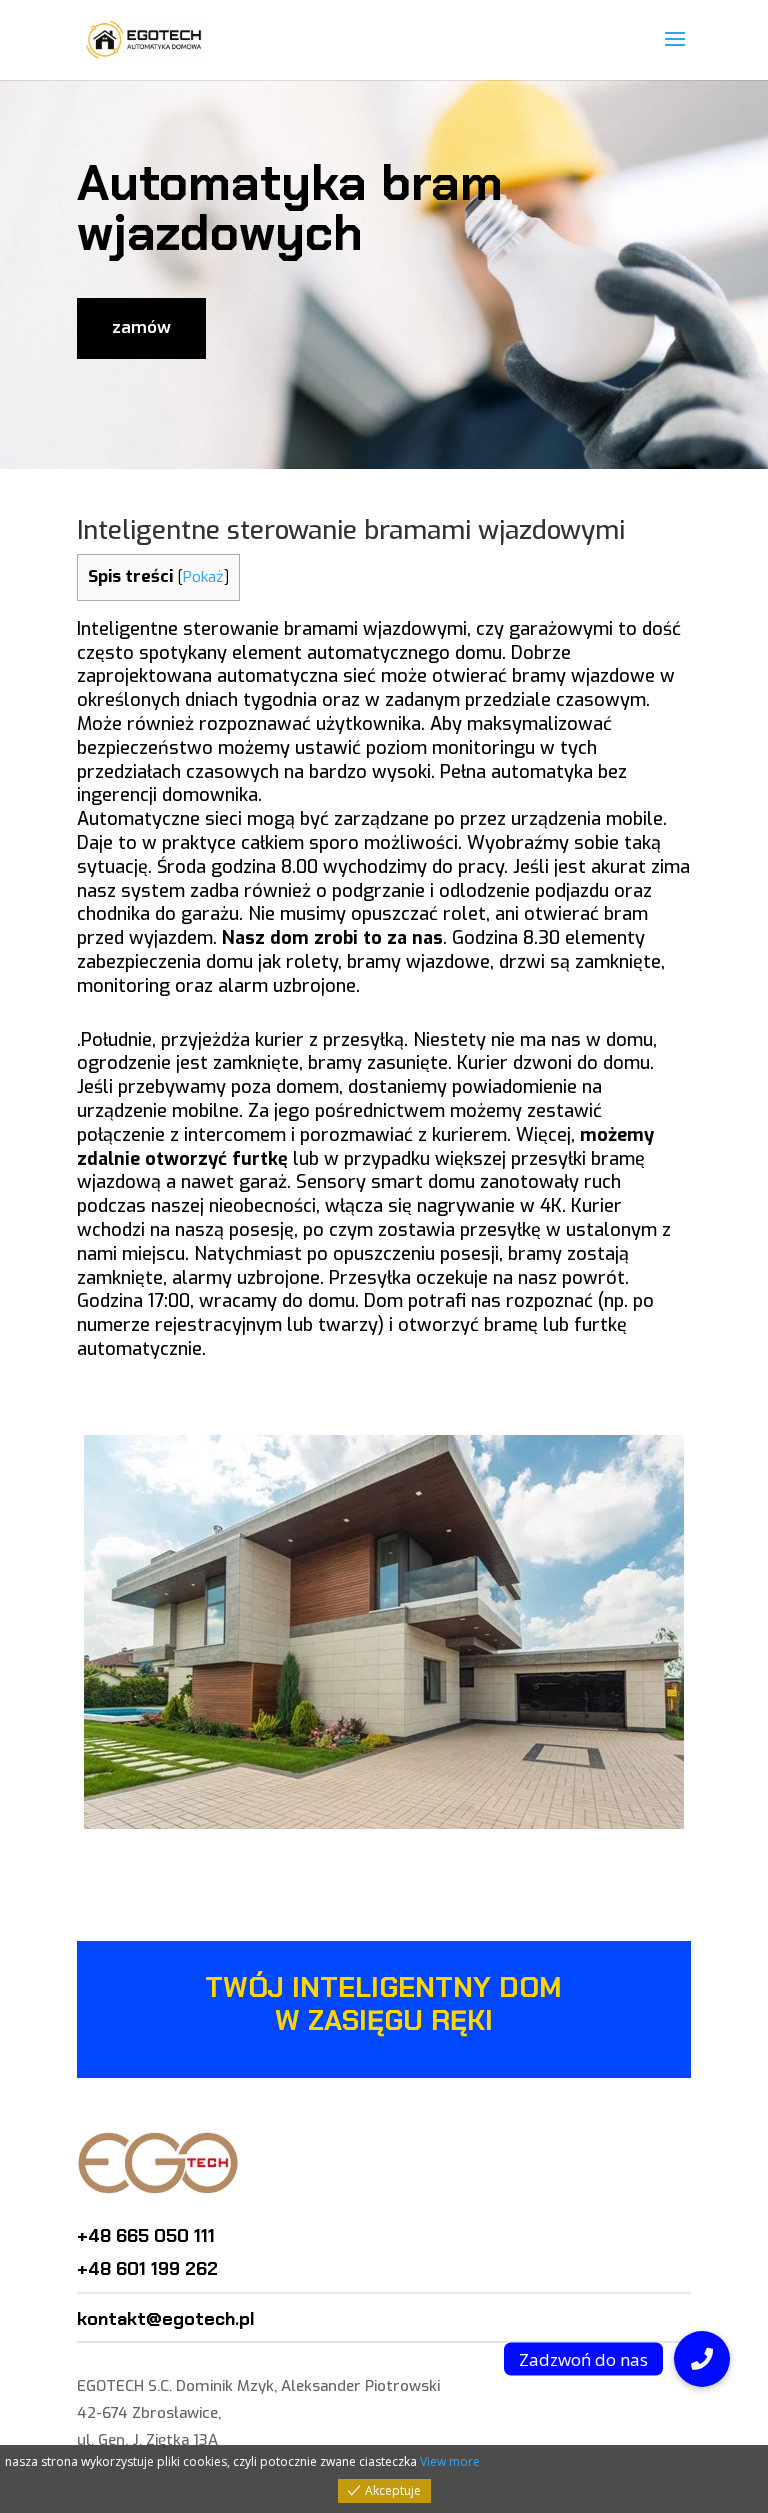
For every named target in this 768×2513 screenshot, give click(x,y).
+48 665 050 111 (146, 2236)
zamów (141, 327)
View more (450, 2461)
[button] (702, 2359)
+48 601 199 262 (147, 2269)
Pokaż (203, 577)
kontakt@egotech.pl (166, 2319)
